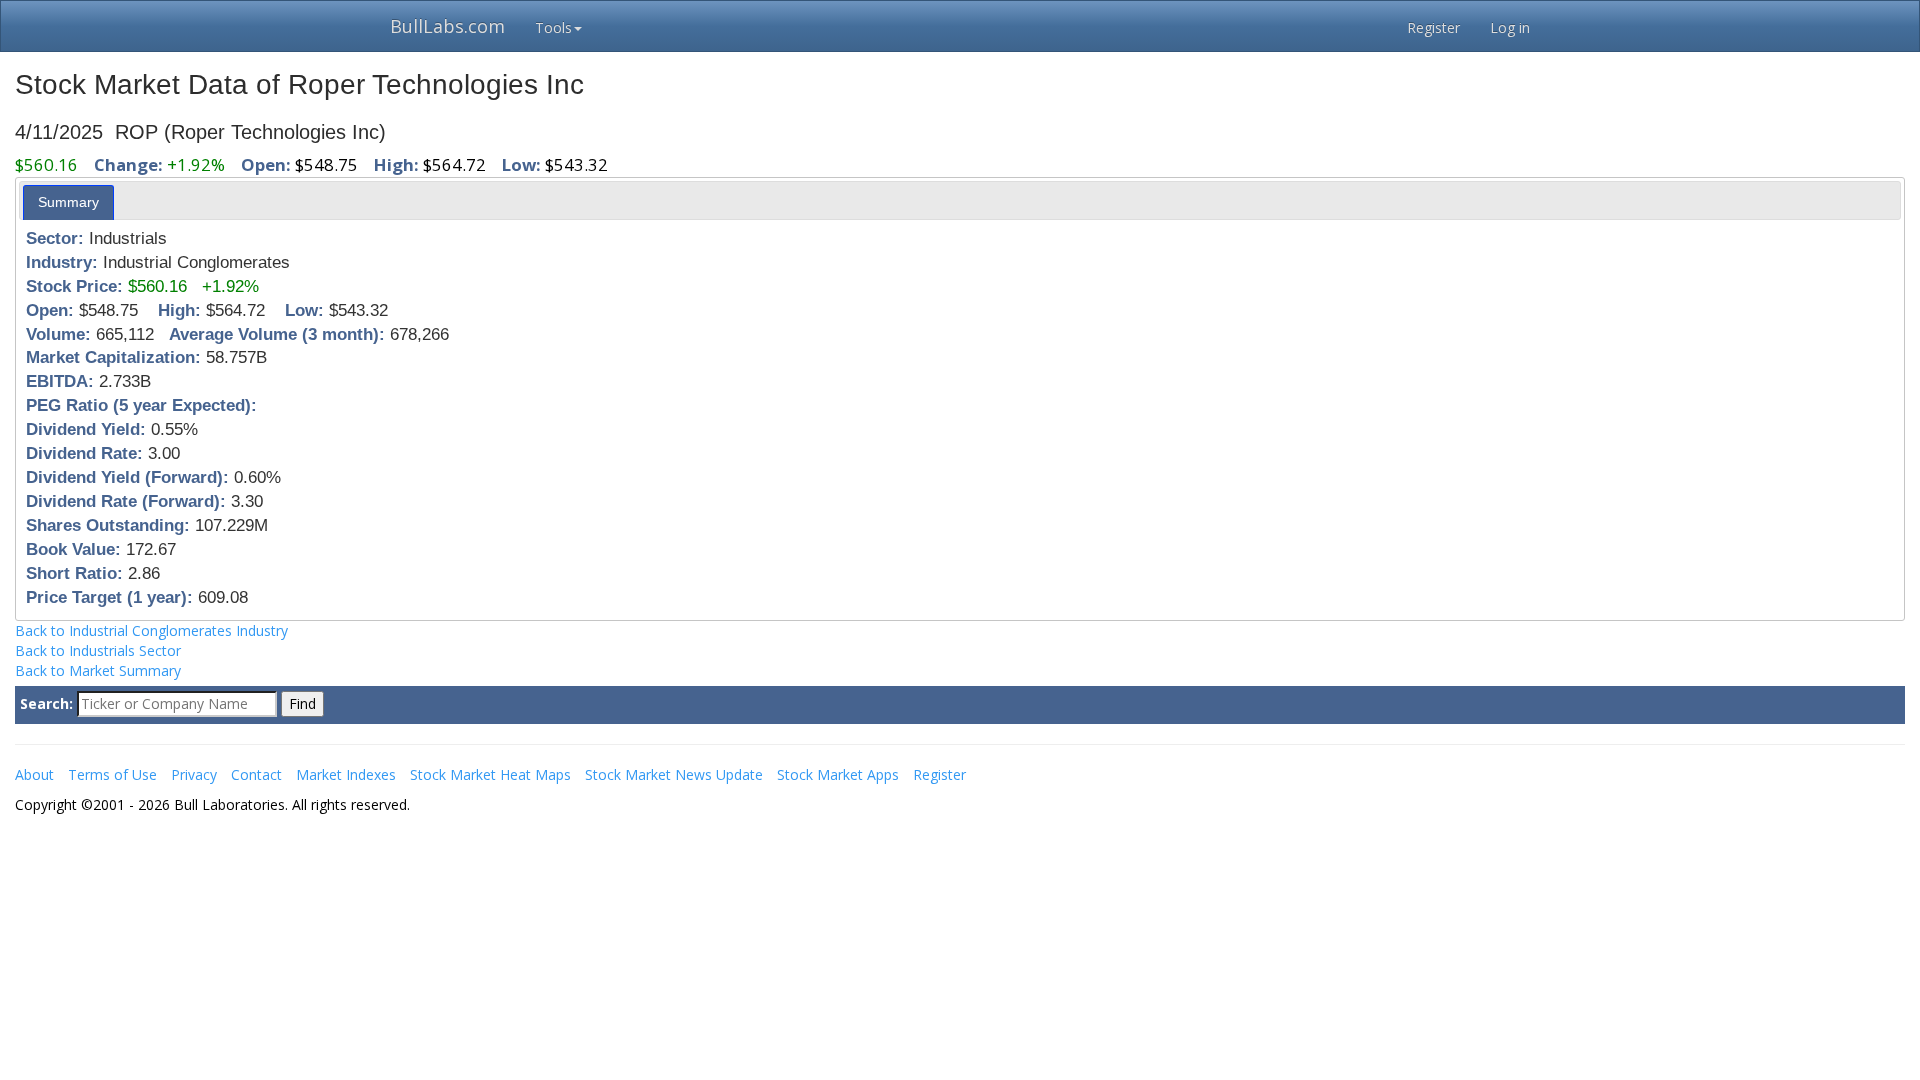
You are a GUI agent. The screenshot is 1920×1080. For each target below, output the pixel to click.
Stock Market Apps (838, 774)
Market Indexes (346, 774)
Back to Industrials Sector (98, 650)
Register (1433, 27)
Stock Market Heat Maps (490, 774)
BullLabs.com (447, 26)
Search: (46, 703)
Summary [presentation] (68, 202)
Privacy (194, 774)
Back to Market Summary (98, 670)
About (34, 774)
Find (302, 703)
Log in (1510, 27)
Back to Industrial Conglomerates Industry (151, 630)
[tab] (68, 202)
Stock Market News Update (674, 774)
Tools (553, 27)
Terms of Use (112, 774)
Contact (256, 774)
